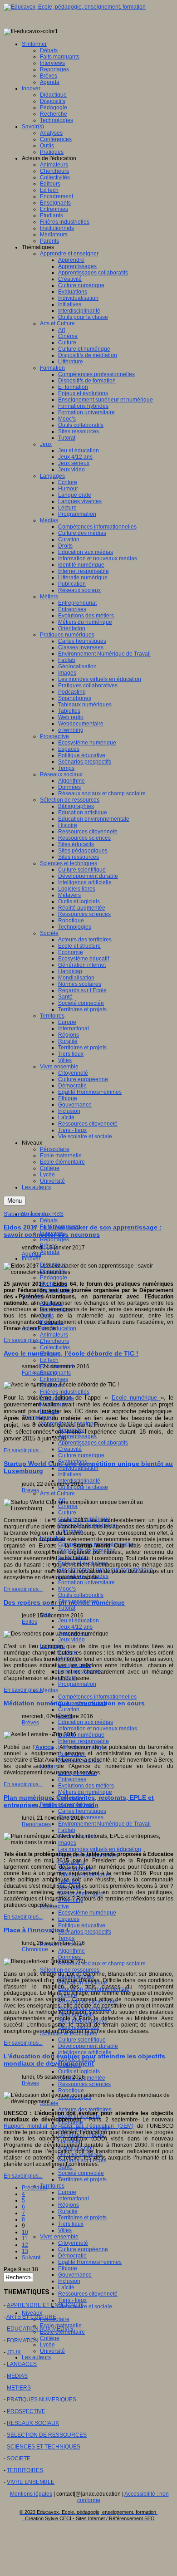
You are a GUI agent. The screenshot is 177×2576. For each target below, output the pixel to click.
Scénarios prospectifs (85, 1932)
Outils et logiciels (79, 2072)
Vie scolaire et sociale (85, 2307)
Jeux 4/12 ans (75, 1627)
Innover (31, 1259)
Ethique (68, 2268)
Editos (29, 1622)
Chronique (35, 1949)
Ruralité (68, 2211)
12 (25, 2245)
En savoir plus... (23, 1340)
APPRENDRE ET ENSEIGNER (45, 2305)
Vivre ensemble (59, 2237)
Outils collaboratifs (81, 1595)
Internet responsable (84, 1741)
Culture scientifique (82, 2040)
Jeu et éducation (79, 1621)
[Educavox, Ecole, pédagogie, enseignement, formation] (75, 7)
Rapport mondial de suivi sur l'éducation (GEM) (69, 2126)
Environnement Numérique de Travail (104, 1824)
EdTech (49, 1360)
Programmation (77, 1684)
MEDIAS (17, 2376)
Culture (67, 1513)
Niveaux (32, 2313)
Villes (65, 2230)
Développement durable (88, 2046)
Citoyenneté (73, 2243)
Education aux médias (86, 1722)
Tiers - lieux (72, 2300)
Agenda (50, 1252)
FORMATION (23, 2341)
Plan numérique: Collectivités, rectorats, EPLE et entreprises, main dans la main (79, 1801)
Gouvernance (75, 2275)
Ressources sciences (84, 2084)
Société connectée (81, 2173)
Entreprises (54, 1379)
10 (25, 2232)
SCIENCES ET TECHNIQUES (44, 2447)
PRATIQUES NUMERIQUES (42, 2400)
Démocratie (72, 2256)
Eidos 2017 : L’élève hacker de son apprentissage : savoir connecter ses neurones (83, 1231)
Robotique (71, 2091)
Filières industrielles (65, 1392)
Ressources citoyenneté (88, 2294)
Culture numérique (81, 1455)
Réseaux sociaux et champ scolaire (102, 1964)
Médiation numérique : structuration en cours (74, 1703)
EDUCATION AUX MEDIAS (40, 2329)
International (74, 2199)
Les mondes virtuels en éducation (100, 1849)
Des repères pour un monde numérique (64, 1602)
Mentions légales (31, 2494)
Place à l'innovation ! (36, 1930)
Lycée (47, 2345)
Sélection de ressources (70, 1970)
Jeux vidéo (71, 1640)
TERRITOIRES (25, 2470)
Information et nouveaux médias (98, 1729)
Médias (49, 1690)
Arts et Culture (57, 1494)
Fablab (67, 1830)
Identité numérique (81, 1735)
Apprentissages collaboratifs (93, 1443)
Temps (66, 1938)
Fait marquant (39, 1373)
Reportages (54, 1239)
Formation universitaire (86, 1582)
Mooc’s (67, 1589)
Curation (69, 1709)
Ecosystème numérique (87, 1913)
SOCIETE (19, 2458)
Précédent (34, 2188)
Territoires (52, 2186)
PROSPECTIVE (26, 2411)
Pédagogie (54, 1278)
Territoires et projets (82, 2179)
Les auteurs (36, 2357)
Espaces (69, 1919)
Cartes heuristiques (82, 1811)
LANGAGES (22, 2364)
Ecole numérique (136, 1398)
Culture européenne (83, 2249)
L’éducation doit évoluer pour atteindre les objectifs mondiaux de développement (84, 2060)
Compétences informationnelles (97, 1697)
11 (25, 2238)
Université (52, 2351)
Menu (15, 1201)
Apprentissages (77, 1436)
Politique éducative (82, 1925)
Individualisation (78, 1468)
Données (69, 1957)
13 (25, 2251)
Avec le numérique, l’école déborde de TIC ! (71, 1353)
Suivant (31, 2258)
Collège (50, 2338)
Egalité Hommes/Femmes (90, 2262)
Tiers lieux (71, 2224)
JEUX (14, 2352)
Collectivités (55, 1347)
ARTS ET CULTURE (31, 2317)
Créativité (70, 1449)
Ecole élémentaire (62, 2332)
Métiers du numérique (85, 1792)
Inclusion (69, 2281)
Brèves (30, 1490)
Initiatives (70, 1474)
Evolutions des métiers (86, 1786)
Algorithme (71, 1951)
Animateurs (54, 1335)
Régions (69, 2205)
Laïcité (66, 2287)
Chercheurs (54, 1341)
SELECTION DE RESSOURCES (47, 2435)
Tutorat (67, 1608)
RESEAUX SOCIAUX (33, 2423)
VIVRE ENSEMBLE (31, 2482)
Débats (49, 1220)
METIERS (19, 2388)
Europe (67, 2192)
